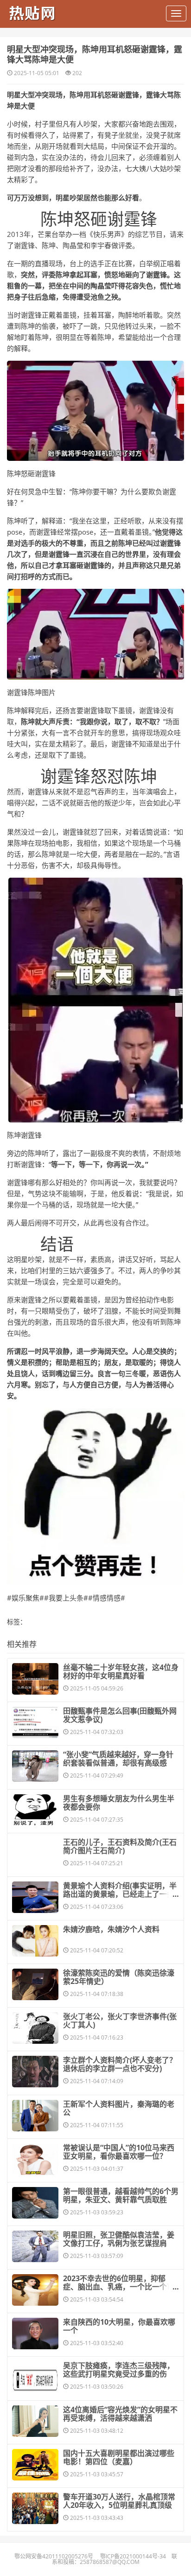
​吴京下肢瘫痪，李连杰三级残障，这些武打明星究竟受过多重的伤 (119, 2370)
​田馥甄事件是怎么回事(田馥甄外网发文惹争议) (120, 1715)
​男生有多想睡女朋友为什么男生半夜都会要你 (119, 1803)
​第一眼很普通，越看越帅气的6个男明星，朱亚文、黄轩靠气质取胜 (121, 2195)
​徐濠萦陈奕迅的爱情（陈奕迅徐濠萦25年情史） (119, 1977)
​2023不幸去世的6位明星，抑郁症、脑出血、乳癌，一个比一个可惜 (119, 2287)
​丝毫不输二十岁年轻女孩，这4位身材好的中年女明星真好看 (121, 1671)
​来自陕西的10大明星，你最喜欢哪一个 (119, 2326)
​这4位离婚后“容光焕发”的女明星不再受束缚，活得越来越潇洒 (120, 2414)
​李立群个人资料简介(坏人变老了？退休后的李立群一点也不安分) (120, 2064)
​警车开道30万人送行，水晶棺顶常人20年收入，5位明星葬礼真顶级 (119, 2501)
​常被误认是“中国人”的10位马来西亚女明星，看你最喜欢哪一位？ (119, 2152)
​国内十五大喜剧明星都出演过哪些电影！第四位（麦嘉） (119, 2457)
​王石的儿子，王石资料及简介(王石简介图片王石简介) (120, 1846)
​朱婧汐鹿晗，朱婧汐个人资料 (111, 1929)
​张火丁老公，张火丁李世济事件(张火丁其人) (120, 2021)
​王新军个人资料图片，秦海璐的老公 (119, 2108)
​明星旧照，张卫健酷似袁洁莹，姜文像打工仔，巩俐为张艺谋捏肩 (119, 2239)
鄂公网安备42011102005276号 (54, 2556)
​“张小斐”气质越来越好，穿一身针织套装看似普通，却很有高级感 (118, 1759)
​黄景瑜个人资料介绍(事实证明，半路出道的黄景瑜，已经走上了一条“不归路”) (120, 1894)
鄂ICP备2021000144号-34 (133, 2556)
